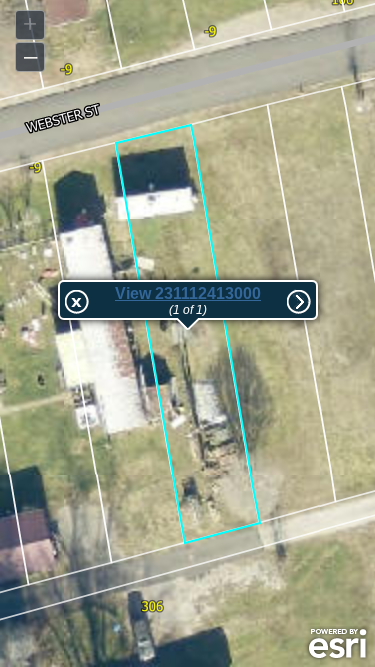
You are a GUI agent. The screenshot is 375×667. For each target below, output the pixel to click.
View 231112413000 (188, 293)
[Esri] (337, 644)
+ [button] (30, 23)
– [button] (30, 55)
